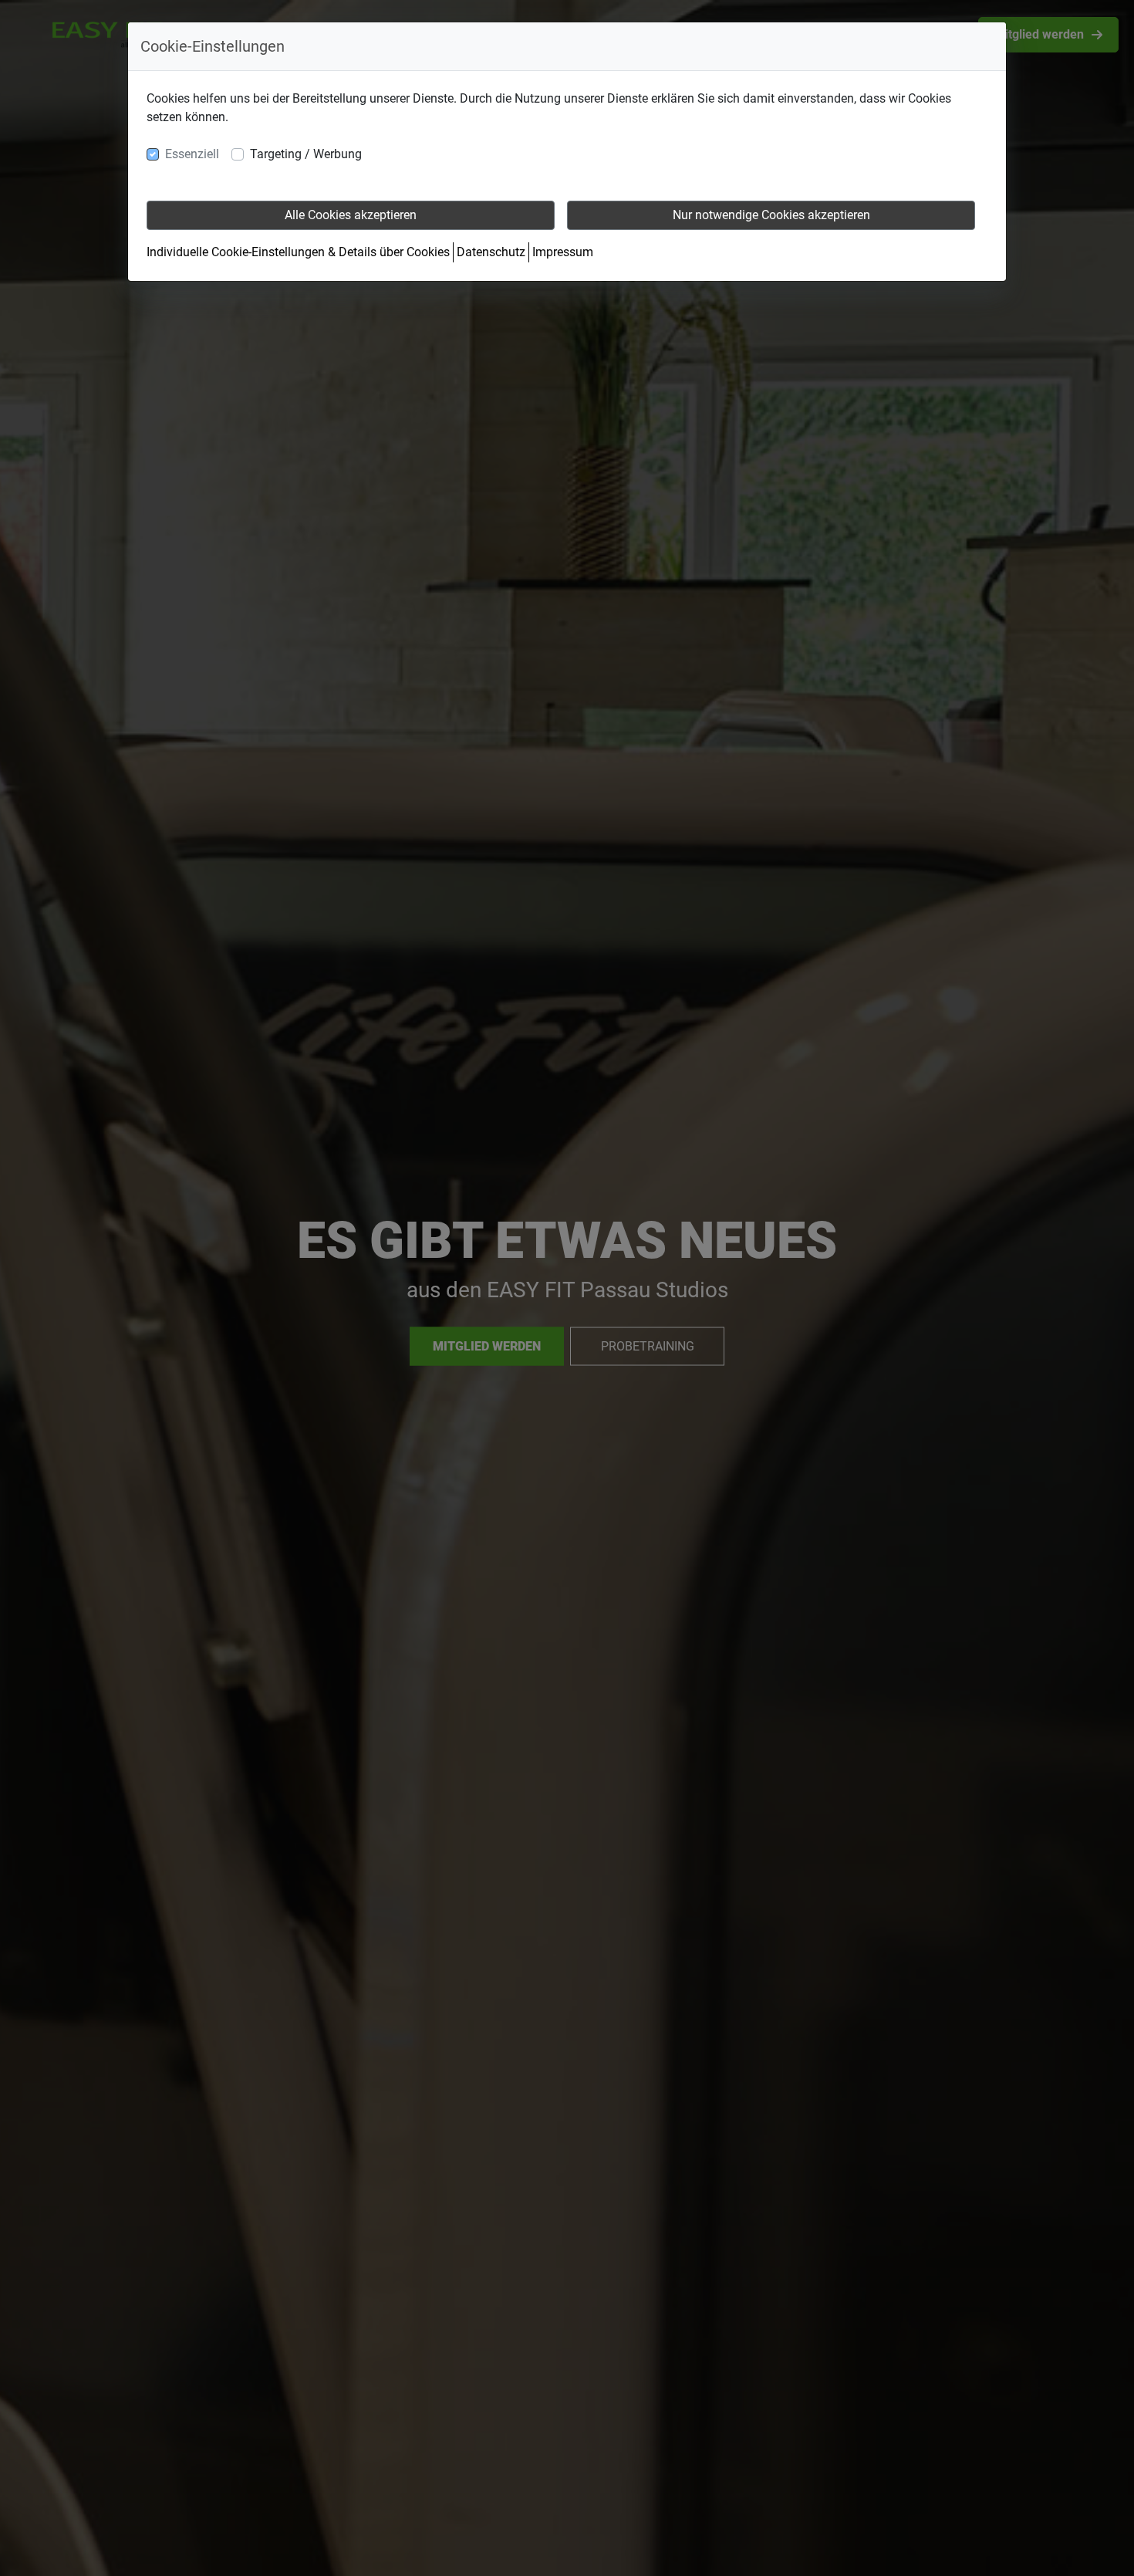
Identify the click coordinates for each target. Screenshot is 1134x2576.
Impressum (563, 252)
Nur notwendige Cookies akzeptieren (771, 215)
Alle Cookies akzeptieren (351, 215)
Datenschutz (491, 252)
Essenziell (192, 154)
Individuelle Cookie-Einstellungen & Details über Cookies (298, 252)
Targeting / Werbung (306, 154)
